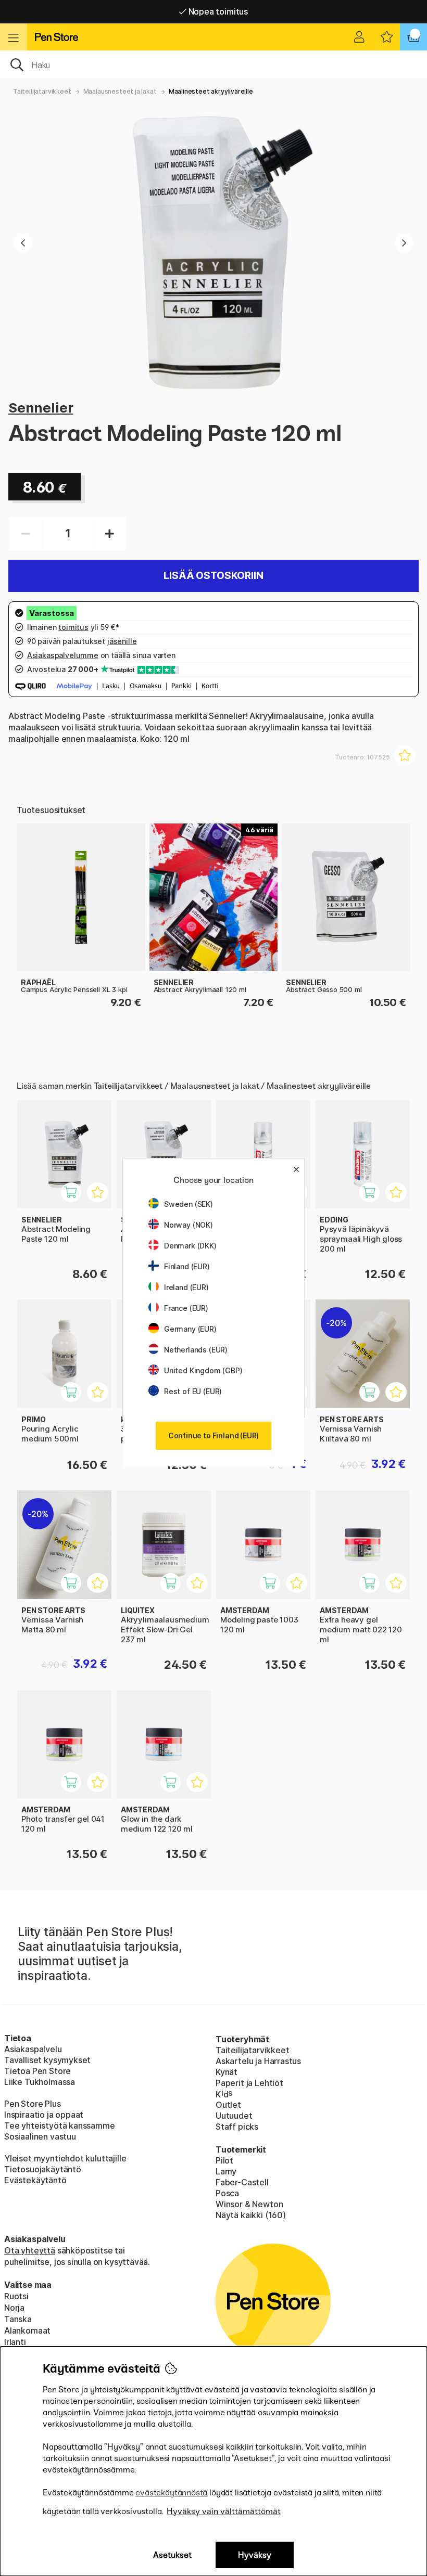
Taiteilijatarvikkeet (42, 91)
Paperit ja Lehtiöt (249, 2083)
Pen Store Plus (33, 2104)
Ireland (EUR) (186, 1287)
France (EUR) (186, 1308)
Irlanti (15, 2342)
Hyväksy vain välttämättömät (224, 2511)
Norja (14, 2308)
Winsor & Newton (249, 2204)
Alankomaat (27, 2330)
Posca (227, 2193)
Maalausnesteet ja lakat (120, 91)
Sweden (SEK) (189, 1204)
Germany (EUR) (190, 1329)
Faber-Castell (242, 2182)
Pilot (224, 2160)
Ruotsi (16, 2296)
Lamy (226, 2171)
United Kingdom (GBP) (203, 1370)
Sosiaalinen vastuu (40, 2136)
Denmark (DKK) (190, 1246)
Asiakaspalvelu (33, 2049)
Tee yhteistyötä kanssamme (60, 2126)
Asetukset (172, 2555)
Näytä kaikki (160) (251, 2215)
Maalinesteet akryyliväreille (211, 91)
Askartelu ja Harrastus (258, 2061)
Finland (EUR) (187, 1266)
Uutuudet (234, 2116)
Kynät (227, 2072)
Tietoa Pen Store (37, 2071)
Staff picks (237, 2127)
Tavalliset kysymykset (47, 2060)
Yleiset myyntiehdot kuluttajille (65, 2158)
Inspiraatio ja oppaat (44, 2115)
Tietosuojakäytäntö (43, 2169)
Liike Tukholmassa (40, 2082)
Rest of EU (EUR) (193, 1391)
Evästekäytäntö (35, 2180)
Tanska (18, 2319)
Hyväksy (255, 2555)
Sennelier (41, 408)
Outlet (228, 2105)
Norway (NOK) (189, 1225)
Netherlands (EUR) (196, 1350)
